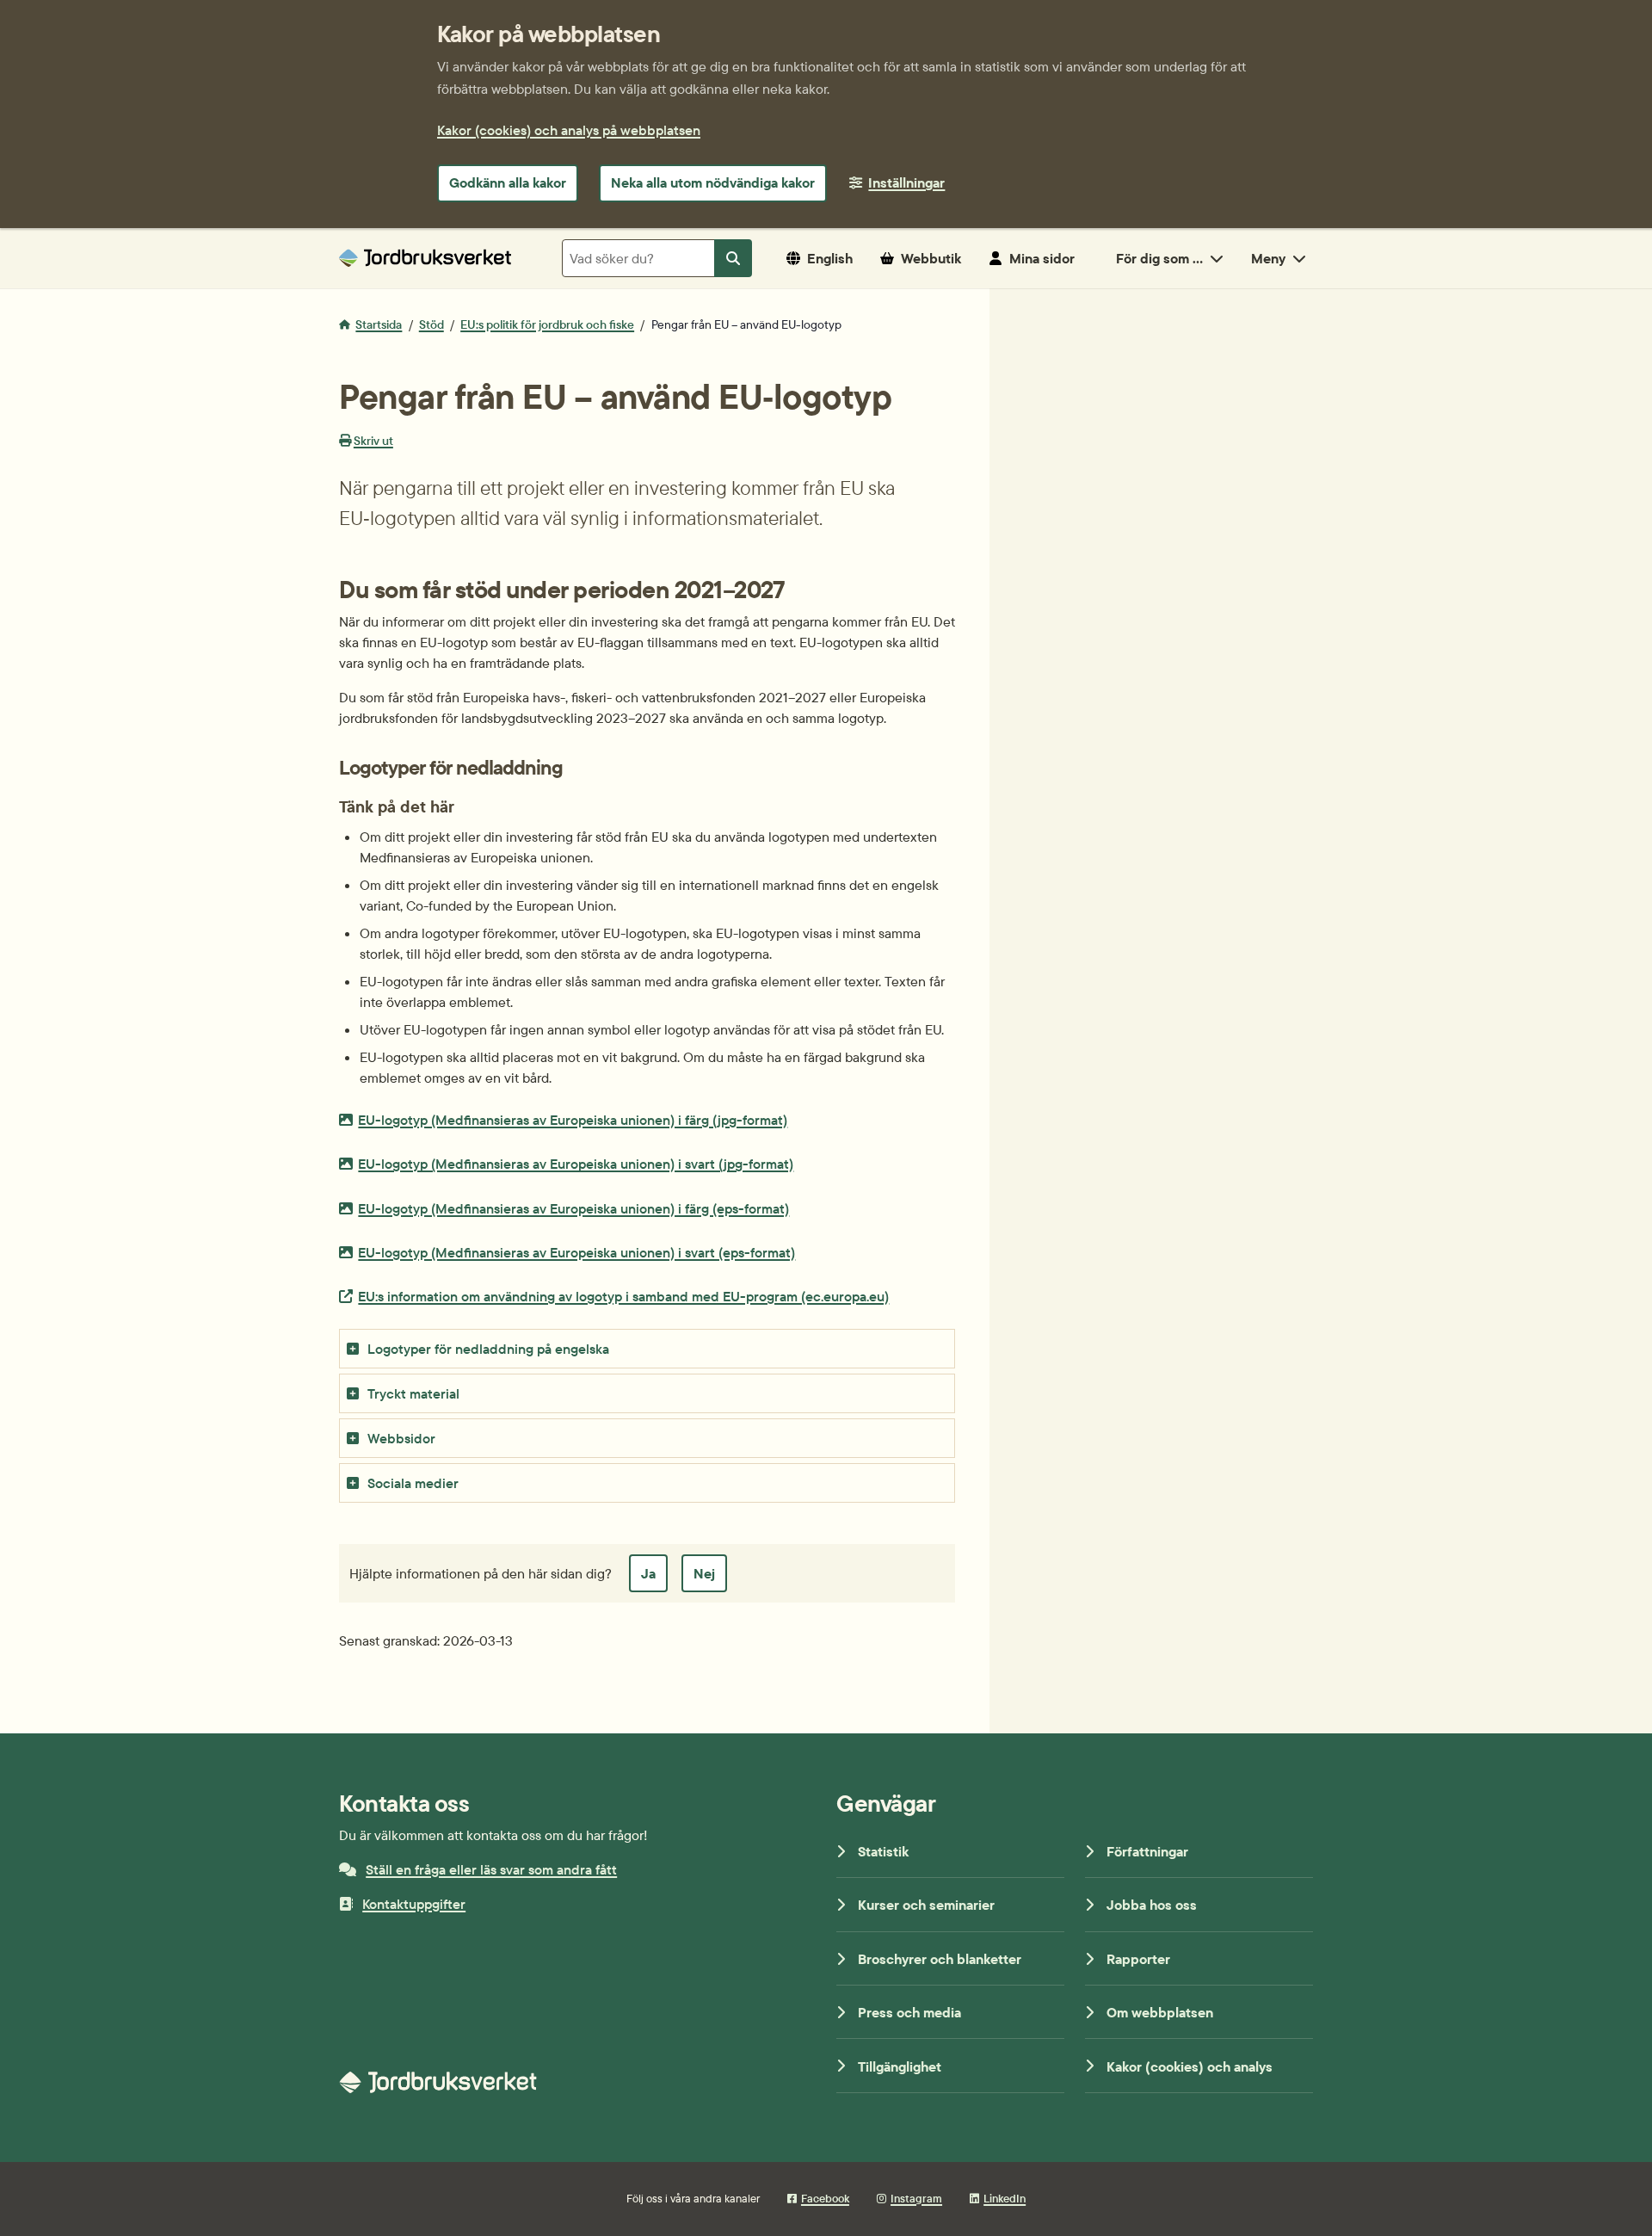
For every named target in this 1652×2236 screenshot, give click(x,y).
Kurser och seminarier (926, 1905)
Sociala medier (413, 1483)
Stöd (431, 324)
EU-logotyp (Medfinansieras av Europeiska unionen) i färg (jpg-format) (572, 1119)
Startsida (379, 324)
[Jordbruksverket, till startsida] (425, 258)
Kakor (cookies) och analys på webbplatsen (569, 130)
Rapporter (1138, 1959)
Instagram (916, 2198)
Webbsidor (401, 1438)
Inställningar (906, 182)
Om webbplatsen (1160, 2012)
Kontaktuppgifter (414, 1904)
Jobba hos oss (1152, 1905)
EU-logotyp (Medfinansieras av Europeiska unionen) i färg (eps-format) (573, 1208)
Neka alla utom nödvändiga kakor (713, 182)
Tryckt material (413, 1393)
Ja (648, 1573)
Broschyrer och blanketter (940, 1959)
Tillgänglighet (900, 2066)
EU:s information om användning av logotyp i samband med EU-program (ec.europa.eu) (623, 1296)
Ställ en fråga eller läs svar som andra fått (491, 1869)
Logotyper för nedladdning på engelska (488, 1349)
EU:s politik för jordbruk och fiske (547, 324)
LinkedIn (1005, 2198)
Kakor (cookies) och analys (1190, 2066)
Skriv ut (373, 441)
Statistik (883, 1851)
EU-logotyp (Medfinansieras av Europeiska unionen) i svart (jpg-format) (575, 1163)
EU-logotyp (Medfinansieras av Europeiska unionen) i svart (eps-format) (576, 1252)
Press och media (909, 2012)
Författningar (1147, 1851)
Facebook (825, 2198)
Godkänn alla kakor (508, 182)
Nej (704, 1573)
